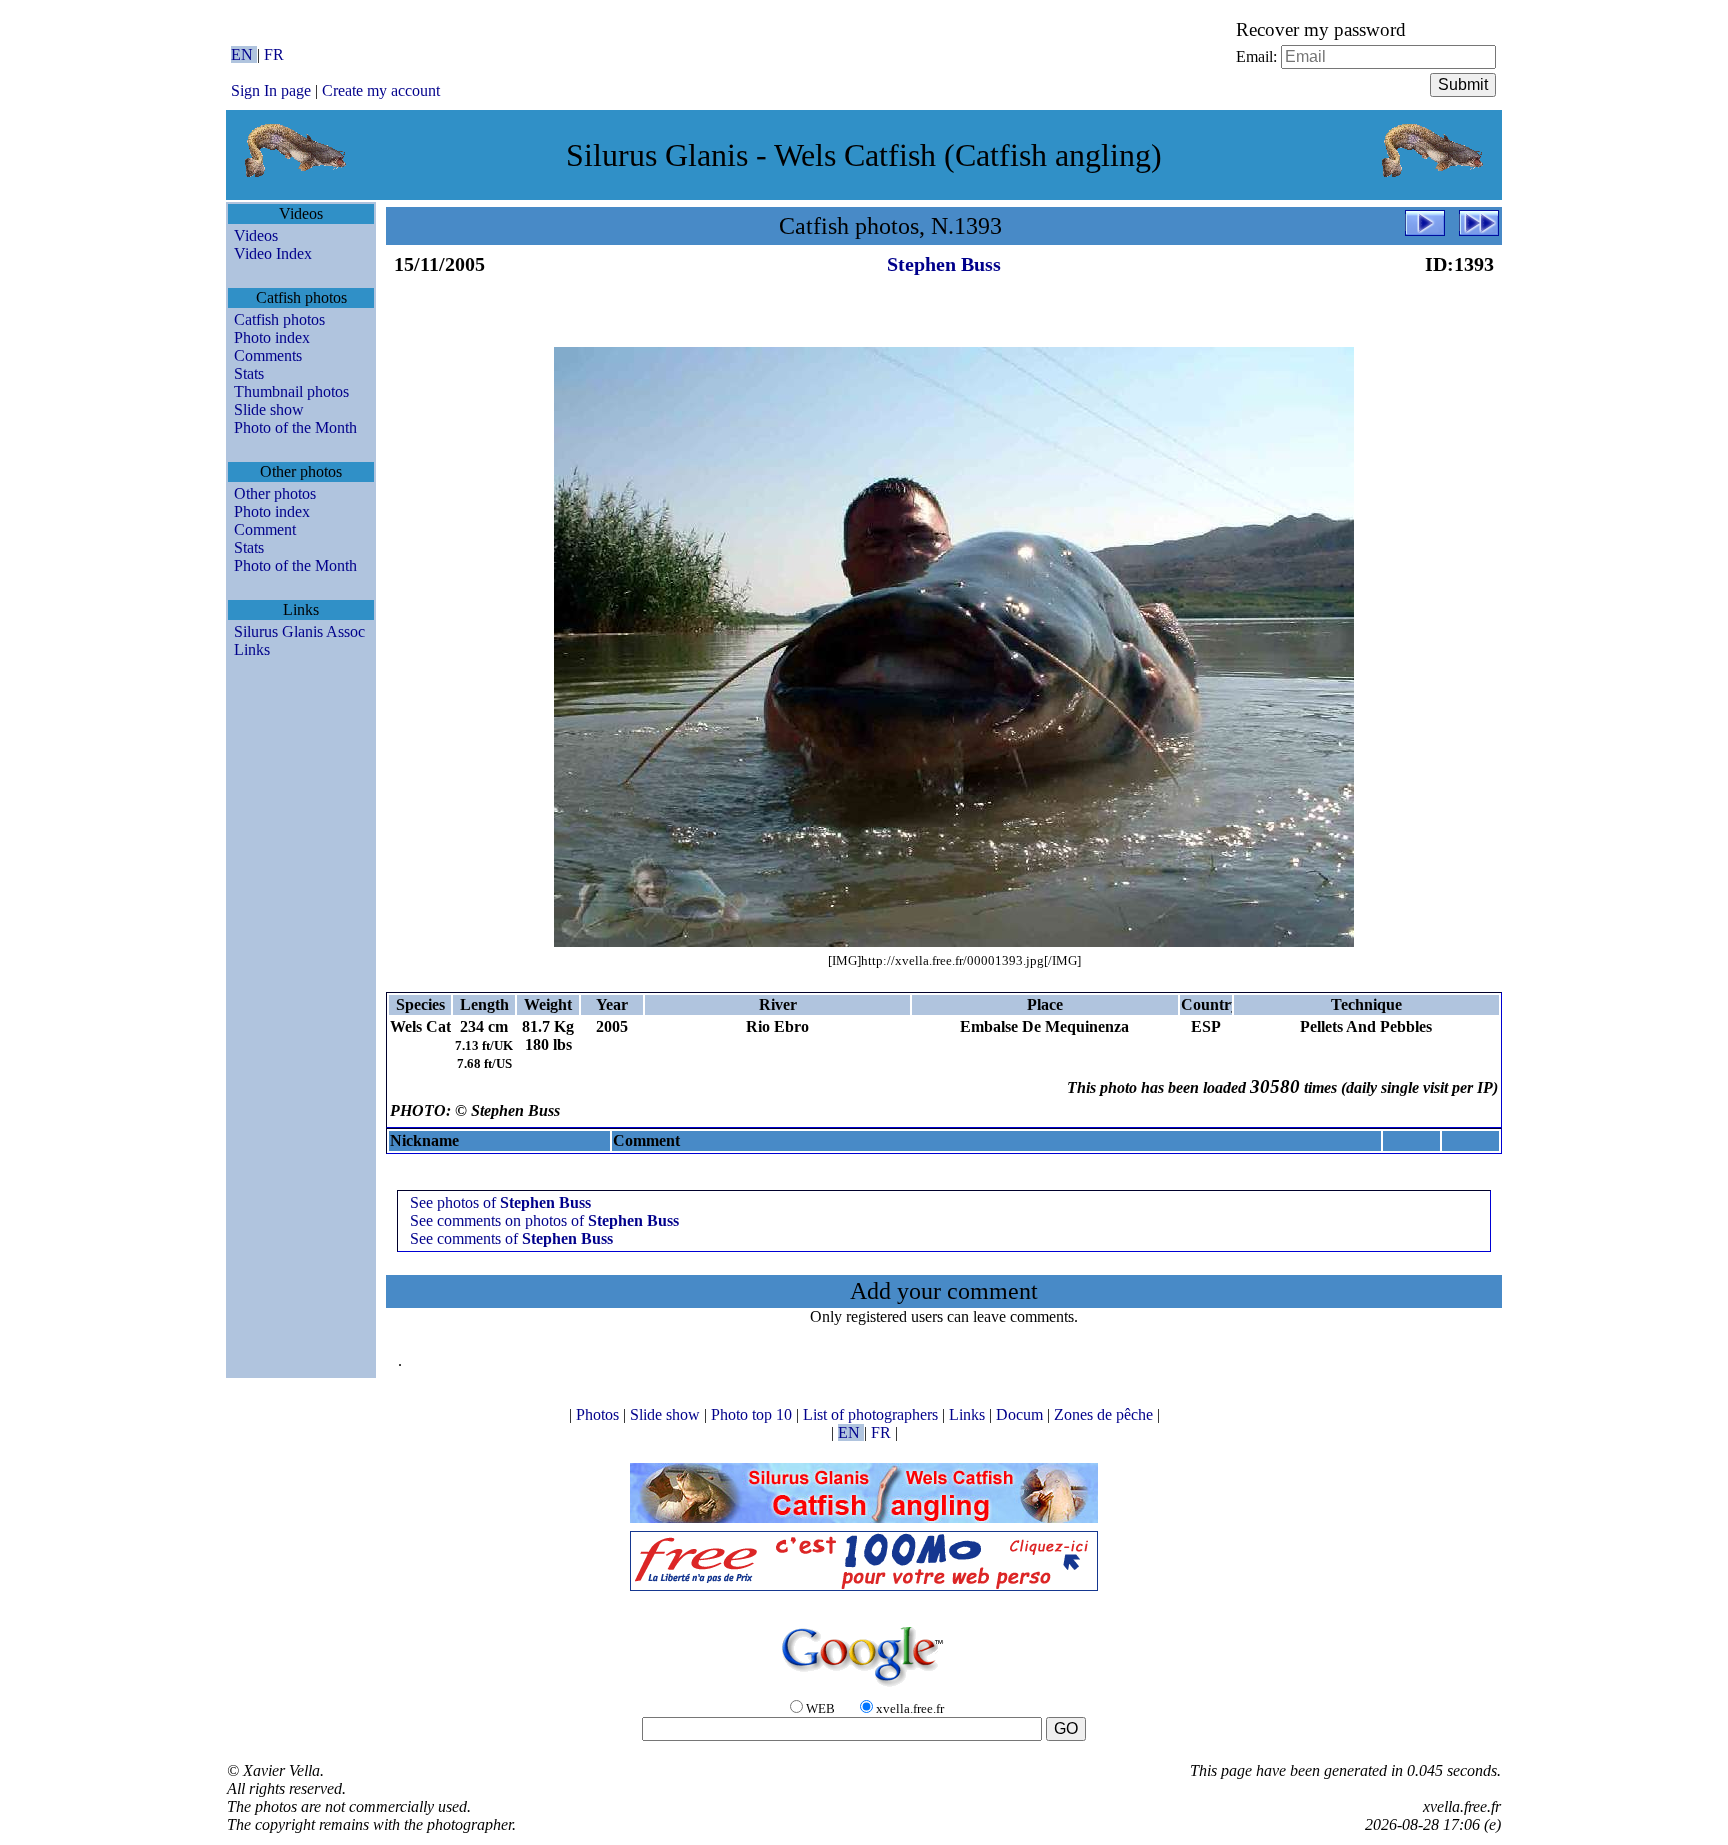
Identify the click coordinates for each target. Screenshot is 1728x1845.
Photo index (272, 337)
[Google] (864, 1687)
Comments (268, 355)
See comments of (511, 1238)
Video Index (273, 253)
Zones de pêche (1105, 1414)
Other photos (275, 493)
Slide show (269, 409)
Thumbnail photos (291, 391)
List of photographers (872, 1414)
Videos (256, 235)
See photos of (500, 1202)
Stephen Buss (944, 264)
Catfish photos (279, 319)
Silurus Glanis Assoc (299, 631)
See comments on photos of (544, 1220)
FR (274, 54)
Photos (599, 1414)
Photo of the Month (295, 427)
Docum (1021, 1414)
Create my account (381, 90)
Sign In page (271, 90)
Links (252, 649)
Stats (249, 373)
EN (244, 54)
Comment (265, 529)
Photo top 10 (753, 1414)
